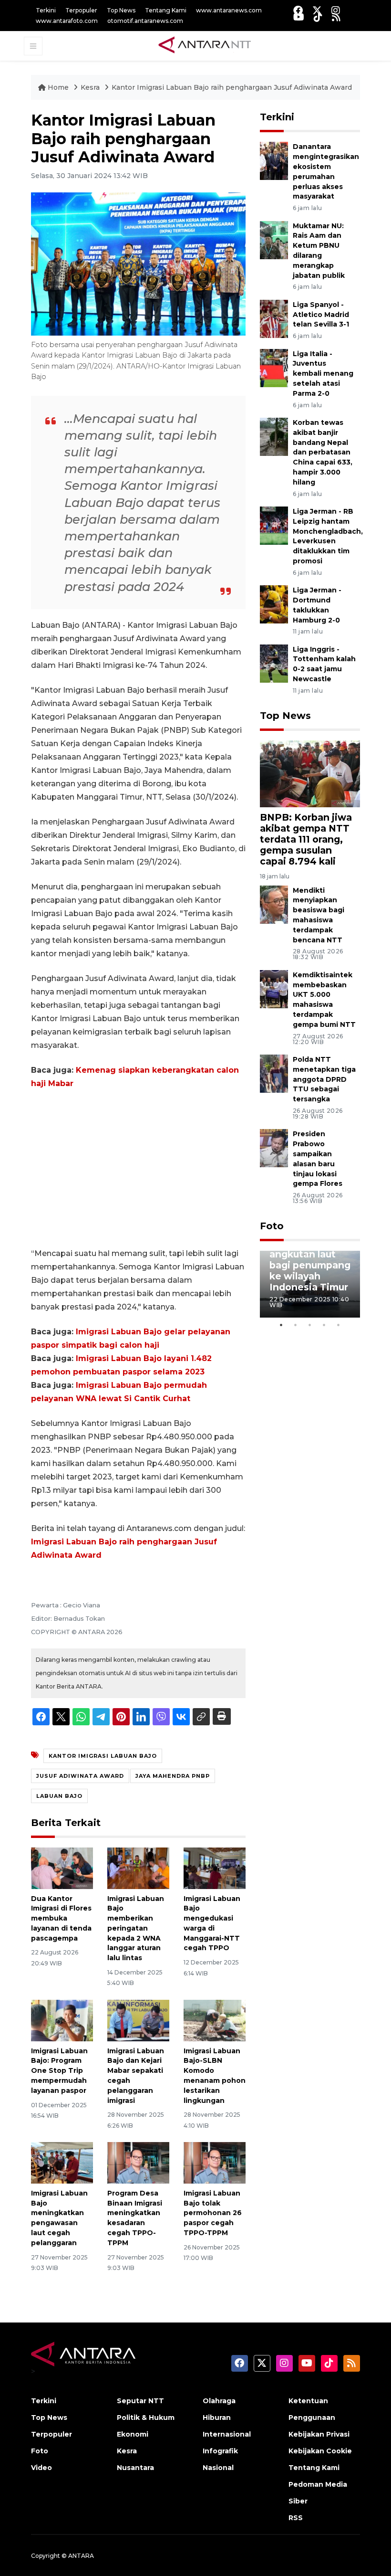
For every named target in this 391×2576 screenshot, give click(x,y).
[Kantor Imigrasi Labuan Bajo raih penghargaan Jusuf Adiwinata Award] (310, 773)
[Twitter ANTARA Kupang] (317, 10)
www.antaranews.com (229, 10)
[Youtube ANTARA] (299, 17)
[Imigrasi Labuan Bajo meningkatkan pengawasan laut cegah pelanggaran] (62, 2162)
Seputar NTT (140, 2401)
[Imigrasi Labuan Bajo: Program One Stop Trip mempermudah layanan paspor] (62, 2020)
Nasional (218, 2468)
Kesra (91, 87)
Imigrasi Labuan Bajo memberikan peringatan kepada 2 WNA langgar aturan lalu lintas (136, 1928)
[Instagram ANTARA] (336, 10)
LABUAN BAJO (59, 1796)
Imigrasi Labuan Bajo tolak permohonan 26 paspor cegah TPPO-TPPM (213, 2213)
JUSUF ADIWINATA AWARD (80, 1776)
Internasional (227, 2434)
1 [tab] (281, 1325)
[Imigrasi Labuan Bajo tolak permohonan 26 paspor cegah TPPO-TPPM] (215, 2162)
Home (58, 87)
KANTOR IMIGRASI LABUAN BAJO (103, 1756)
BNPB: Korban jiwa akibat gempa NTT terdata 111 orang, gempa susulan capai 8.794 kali (306, 839)
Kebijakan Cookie (320, 2451)
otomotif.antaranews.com (145, 21)
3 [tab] (310, 1325)
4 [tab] (324, 1325)
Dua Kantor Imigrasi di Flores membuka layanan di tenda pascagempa (61, 1918)
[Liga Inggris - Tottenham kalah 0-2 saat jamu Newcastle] (274, 663)
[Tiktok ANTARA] (318, 17)
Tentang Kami (166, 10)
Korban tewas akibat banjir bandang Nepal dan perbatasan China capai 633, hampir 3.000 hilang (323, 452)
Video (41, 2468)
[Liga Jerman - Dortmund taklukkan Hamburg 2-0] (274, 604)
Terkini (46, 10)
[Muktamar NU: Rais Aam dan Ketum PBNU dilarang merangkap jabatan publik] (274, 239)
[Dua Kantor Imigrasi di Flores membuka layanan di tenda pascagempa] (62, 1867)
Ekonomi (133, 2434)
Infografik (220, 2451)
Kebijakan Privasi (319, 2434)
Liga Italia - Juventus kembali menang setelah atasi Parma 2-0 (323, 374)
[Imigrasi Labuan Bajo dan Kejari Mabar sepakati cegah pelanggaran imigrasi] (138, 2020)
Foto (272, 1226)
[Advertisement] (138, 1169)
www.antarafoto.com (67, 21)
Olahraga (219, 2401)
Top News (121, 10)
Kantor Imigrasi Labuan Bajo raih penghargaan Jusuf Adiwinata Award (232, 87)
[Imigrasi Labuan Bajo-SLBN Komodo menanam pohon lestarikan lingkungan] (215, 2020)
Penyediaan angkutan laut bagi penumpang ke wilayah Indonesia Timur (310, 1265)
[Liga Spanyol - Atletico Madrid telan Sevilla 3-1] (274, 318)
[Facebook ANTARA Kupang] (298, 10)
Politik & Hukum (146, 2418)
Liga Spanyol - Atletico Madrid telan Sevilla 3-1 (321, 315)
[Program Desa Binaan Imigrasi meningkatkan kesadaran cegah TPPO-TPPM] (138, 2162)
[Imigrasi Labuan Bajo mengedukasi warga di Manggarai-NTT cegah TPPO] (215, 1867)
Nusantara (135, 2468)
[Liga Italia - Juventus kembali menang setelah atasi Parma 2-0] (274, 367)
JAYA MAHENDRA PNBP (173, 1776)
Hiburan (217, 2418)
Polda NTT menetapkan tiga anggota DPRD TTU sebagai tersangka (324, 1079)
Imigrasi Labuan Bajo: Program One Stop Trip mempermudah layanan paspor (59, 2071)
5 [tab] (339, 1325)
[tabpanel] (310, 1284)
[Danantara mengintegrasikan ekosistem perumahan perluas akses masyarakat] (274, 161)
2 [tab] (296, 1325)
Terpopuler (81, 10)
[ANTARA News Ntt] (205, 45)
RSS (296, 2518)
